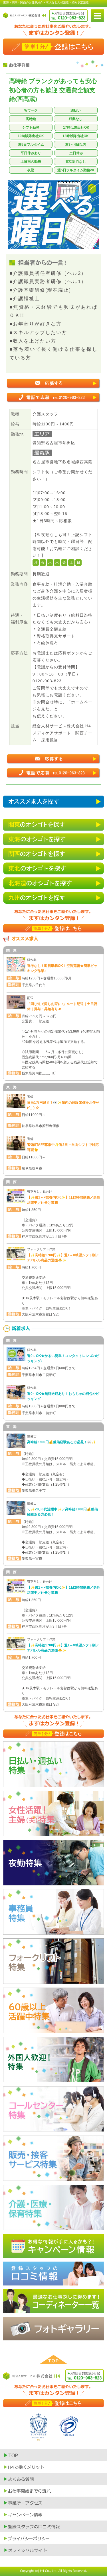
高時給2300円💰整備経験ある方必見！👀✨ (61, 1442)
